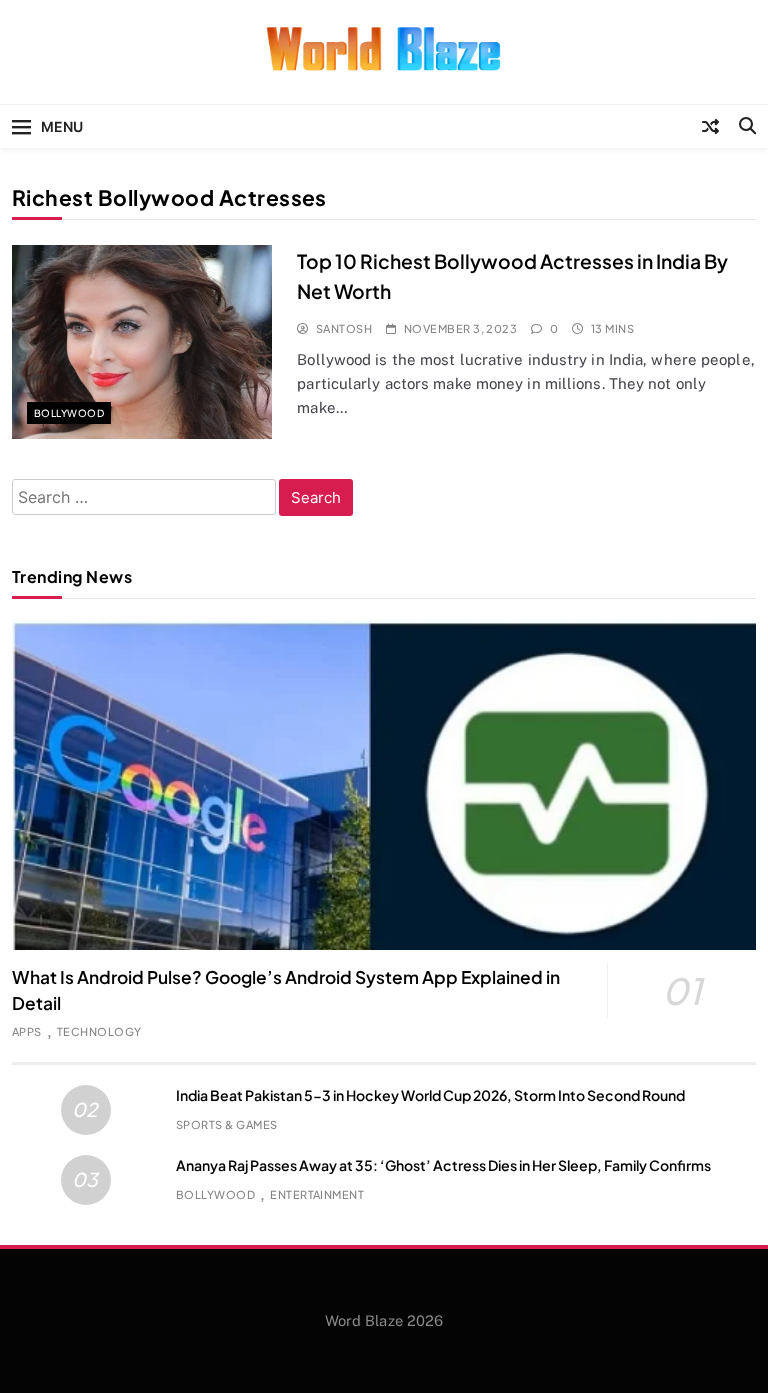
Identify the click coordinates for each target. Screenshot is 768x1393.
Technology (99, 1031)
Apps (27, 1031)
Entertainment (317, 1194)
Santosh (344, 328)
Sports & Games (227, 1124)
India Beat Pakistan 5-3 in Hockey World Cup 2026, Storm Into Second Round (430, 1095)
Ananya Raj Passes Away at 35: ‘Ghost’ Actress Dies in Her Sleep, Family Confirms (443, 1165)
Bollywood (69, 413)
